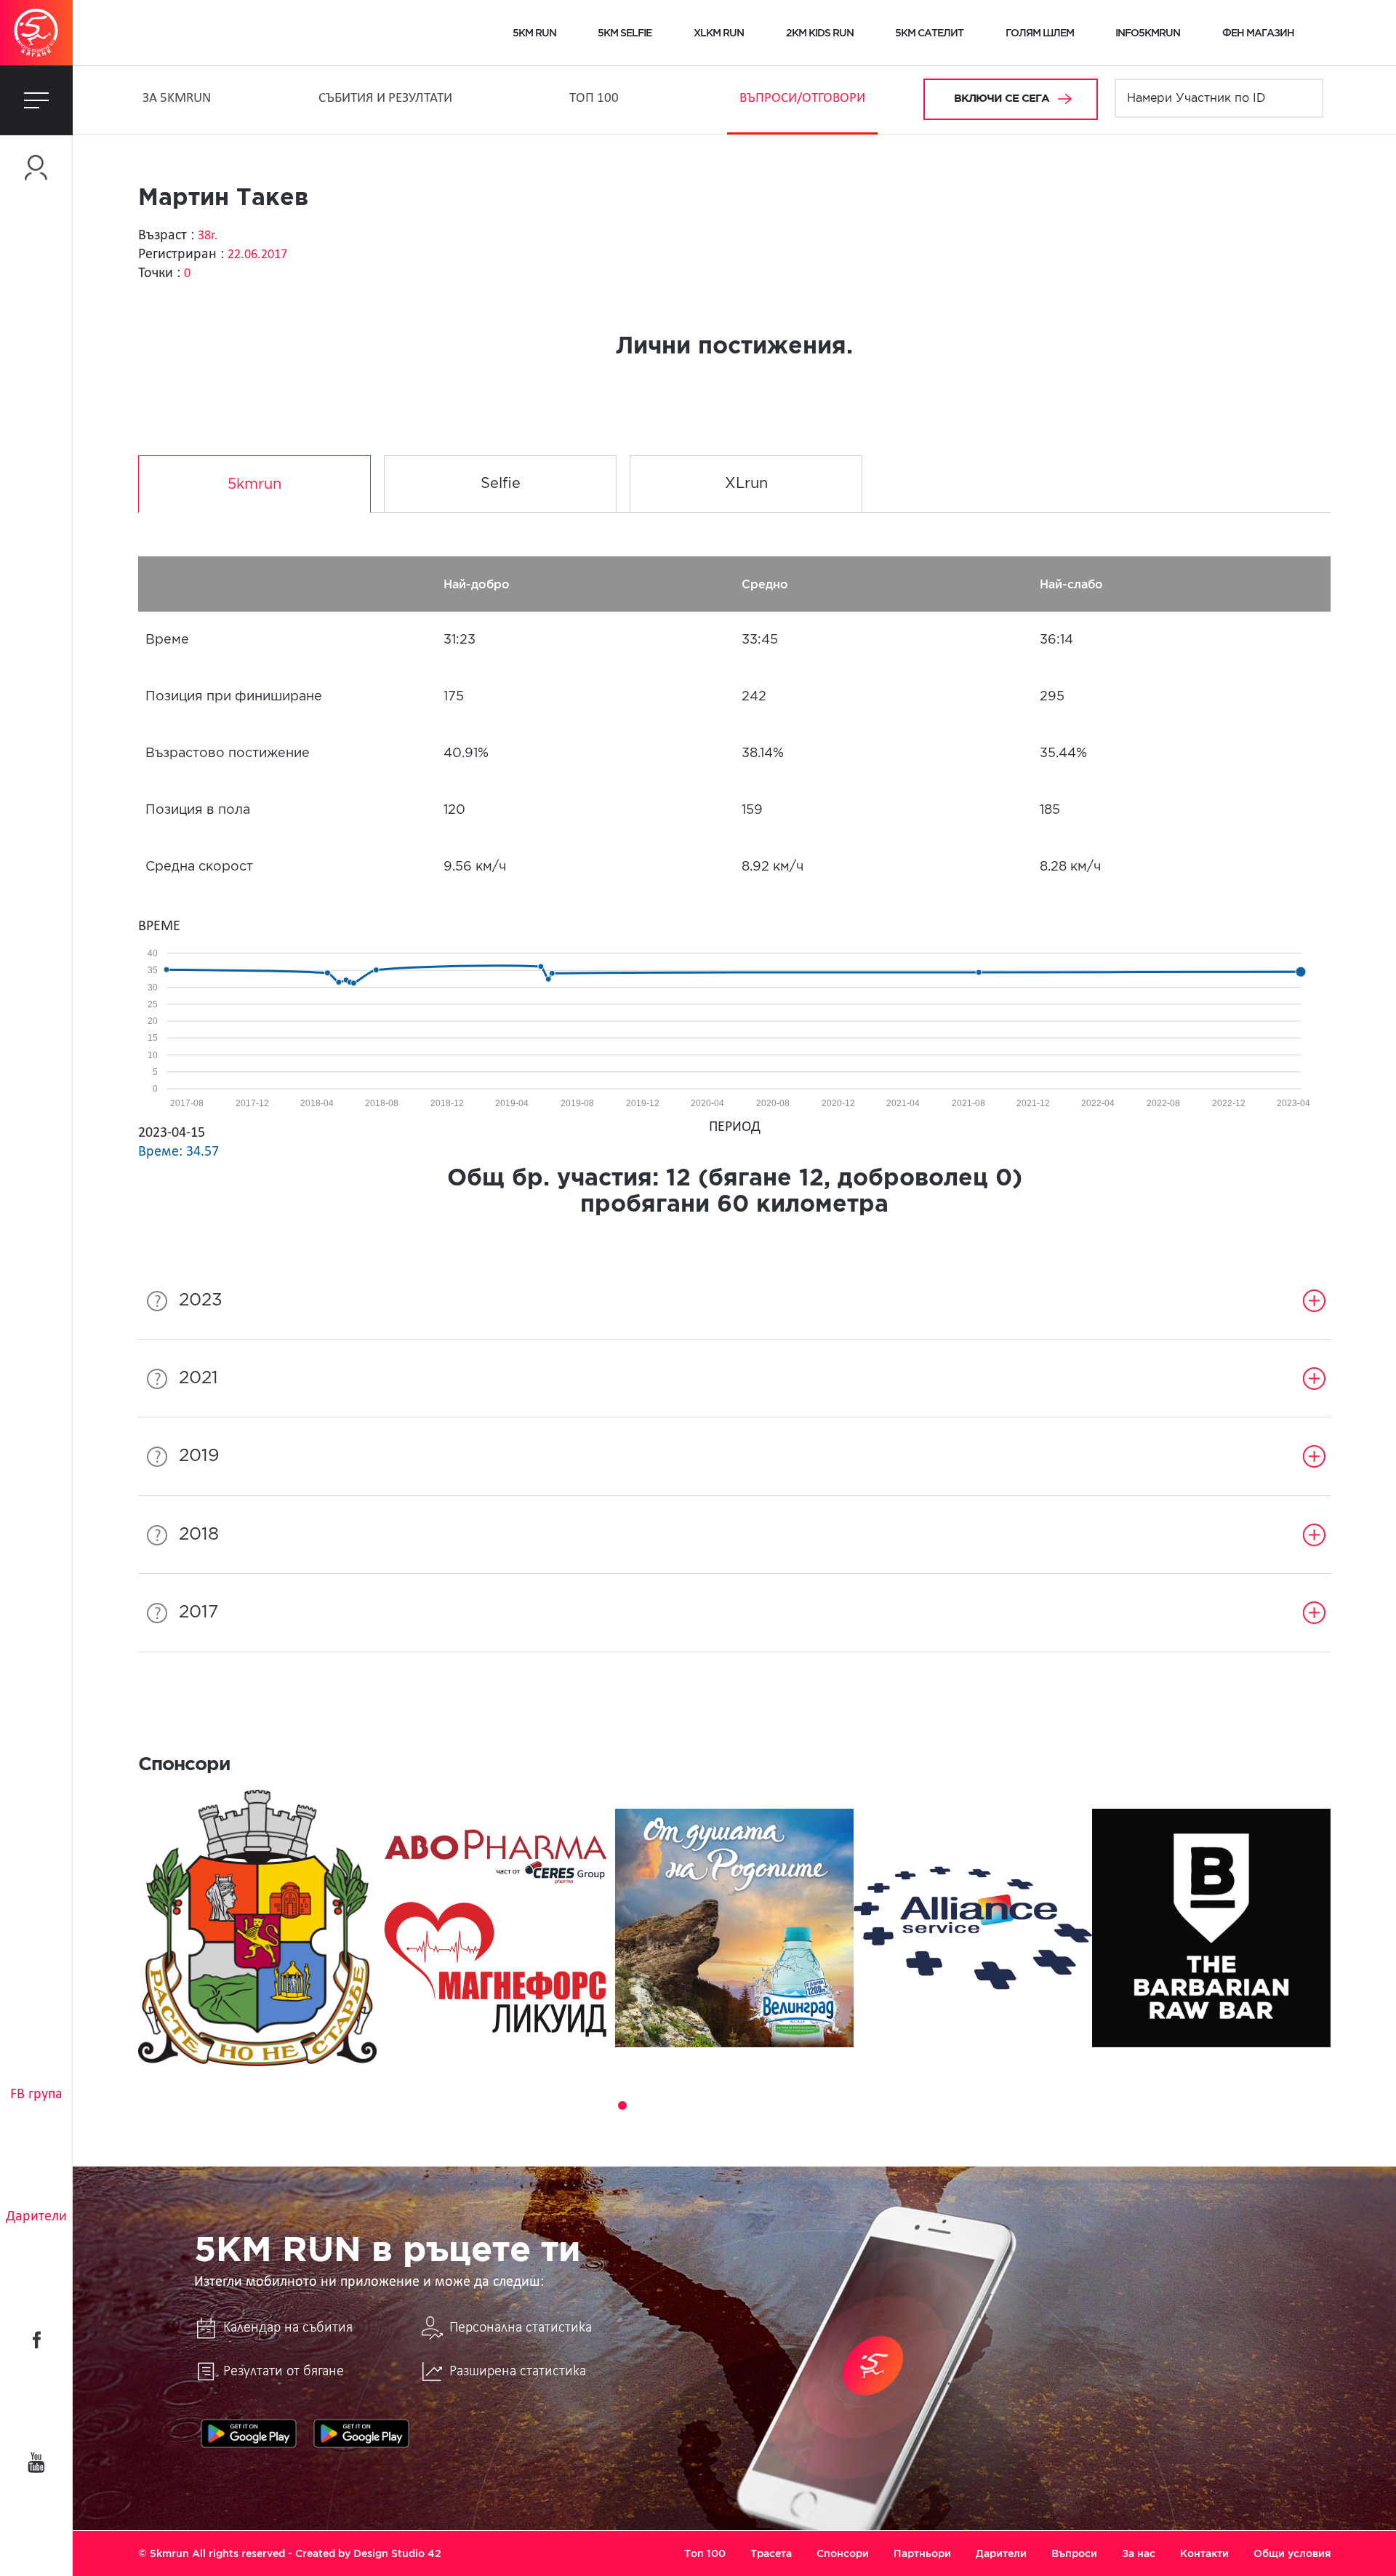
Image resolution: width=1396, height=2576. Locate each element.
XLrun (746, 484)
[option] (257, 1928)
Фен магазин (1258, 33)
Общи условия (1292, 2553)
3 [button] (622, 2105)
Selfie (501, 484)
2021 (198, 1378)
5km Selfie (625, 33)
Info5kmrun (1148, 33)
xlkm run (719, 33)
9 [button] (745, 2105)
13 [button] (826, 2105)
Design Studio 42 (397, 2553)
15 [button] (867, 2105)
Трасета (771, 2553)
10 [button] (765, 2105)
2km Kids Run (820, 33)
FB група (36, 2095)
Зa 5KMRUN (177, 99)
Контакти (1204, 2553)
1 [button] (582, 2105)
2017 (198, 1612)
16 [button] (887, 2105)
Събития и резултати (385, 99)
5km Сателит (929, 33)
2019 (199, 1456)
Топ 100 (594, 99)
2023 (201, 1300)
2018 (199, 1535)
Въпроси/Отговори (802, 99)
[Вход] (36, 168)
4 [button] (643, 2105)
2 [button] (602, 2105)
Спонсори (843, 2553)
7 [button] (704, 2105)
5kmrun (254, 484)
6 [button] (683, 2105)
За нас (1139, 2553)
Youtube (36, 2463)
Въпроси (1074, 2553)
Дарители (36, 2217)
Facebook (36, 2340)
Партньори (922, 2553)
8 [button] (724, 2105)
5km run (534, 33)
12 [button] (806, 2105)
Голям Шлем (1040, 33)
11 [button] (785, 2105)
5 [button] (663, 2105)
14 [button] (846, 2105)
